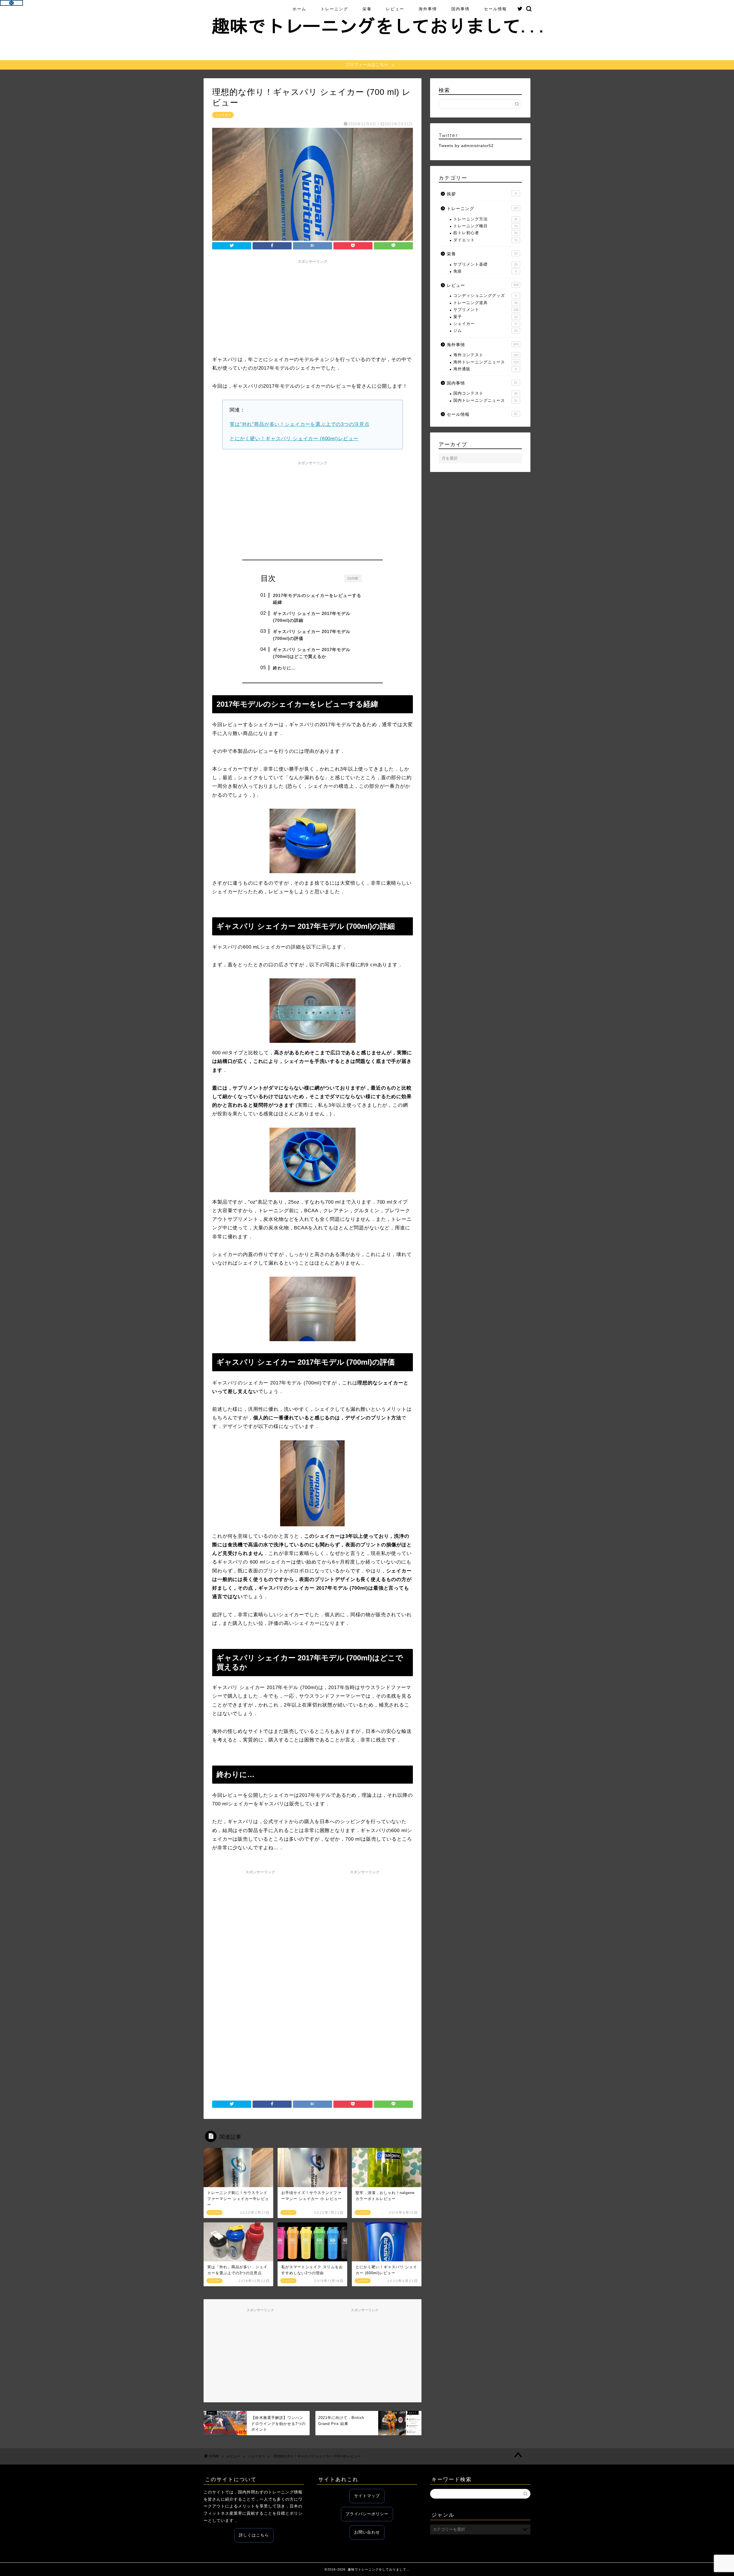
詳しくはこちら (254, 2535)
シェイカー (223, 115)
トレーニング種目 (485, 226)
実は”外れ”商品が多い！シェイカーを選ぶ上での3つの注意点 (299, 424)
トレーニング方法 (485, 219)
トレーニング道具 (485, 303)
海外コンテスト (486, 355)
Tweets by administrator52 (466, 146)
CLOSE (353, 578)
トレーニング (334, 9)
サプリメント (486, 310)
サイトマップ (367, 2496)
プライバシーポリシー (367, 2514)
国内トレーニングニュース (485, 400)
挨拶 (482, 194)
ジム (485, 331)
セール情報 (495, 9)
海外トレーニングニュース (486, 362)
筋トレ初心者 (485, 233)
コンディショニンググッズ (485, 296)
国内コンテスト (485, 393)
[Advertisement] (313, 307)
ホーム (299, 9)
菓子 (485, 317)
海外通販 (485, 369)
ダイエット (485, 240)
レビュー (395, 9)
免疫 (485, 271)
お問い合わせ (367, 2532)
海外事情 (428, 9)
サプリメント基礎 (485, 264)
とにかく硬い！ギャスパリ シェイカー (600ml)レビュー (294, 439)
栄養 (367, 9)
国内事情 (460, 9)
